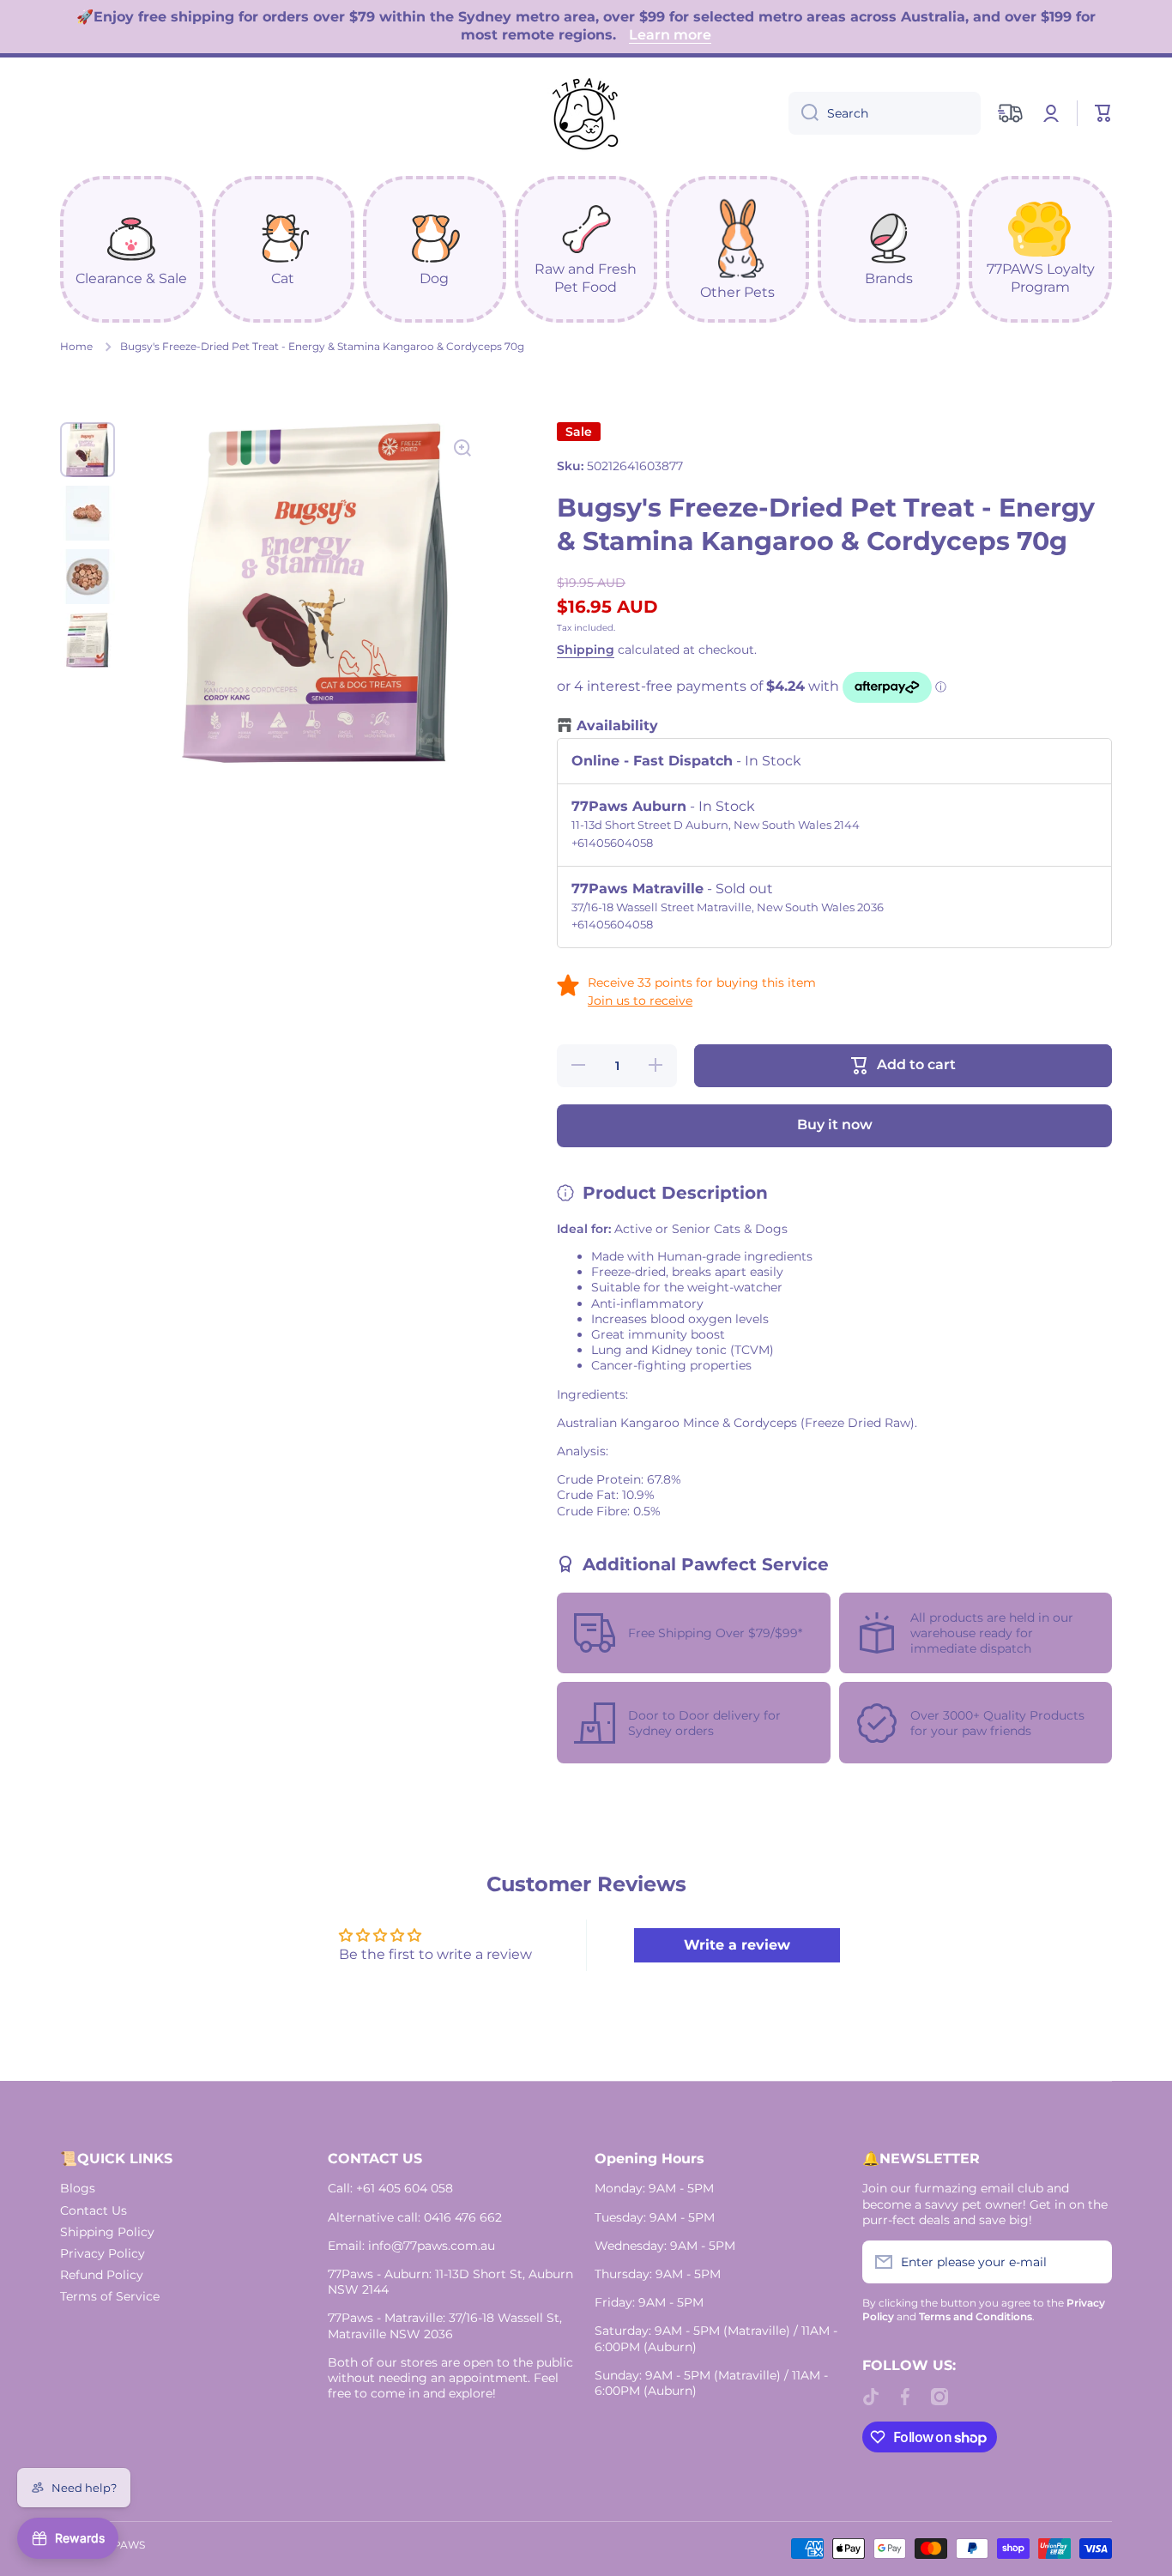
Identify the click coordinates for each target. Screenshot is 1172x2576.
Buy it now (835, 1125)
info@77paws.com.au (432, 2246)
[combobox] (885, 113)
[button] (1103, 113)
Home (76, 346)
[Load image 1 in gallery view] (88, 450)
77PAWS (123, 2545)
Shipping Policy (107, 2232)
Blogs (78, 2188)
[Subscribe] (1090, 2262)
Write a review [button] (737, 1945)
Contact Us (94, 2210)
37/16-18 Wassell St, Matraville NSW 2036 (445, 2325)
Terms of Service (110, 2296)
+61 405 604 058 (405, 2188)
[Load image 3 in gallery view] (88, 577)
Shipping (586, 650)
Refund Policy (102, 2275)
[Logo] (586, 113)
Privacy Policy (103, 2253)
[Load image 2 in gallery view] (88, 513)
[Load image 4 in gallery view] (88, 640)
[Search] (803, 113)
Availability (617, 726)
